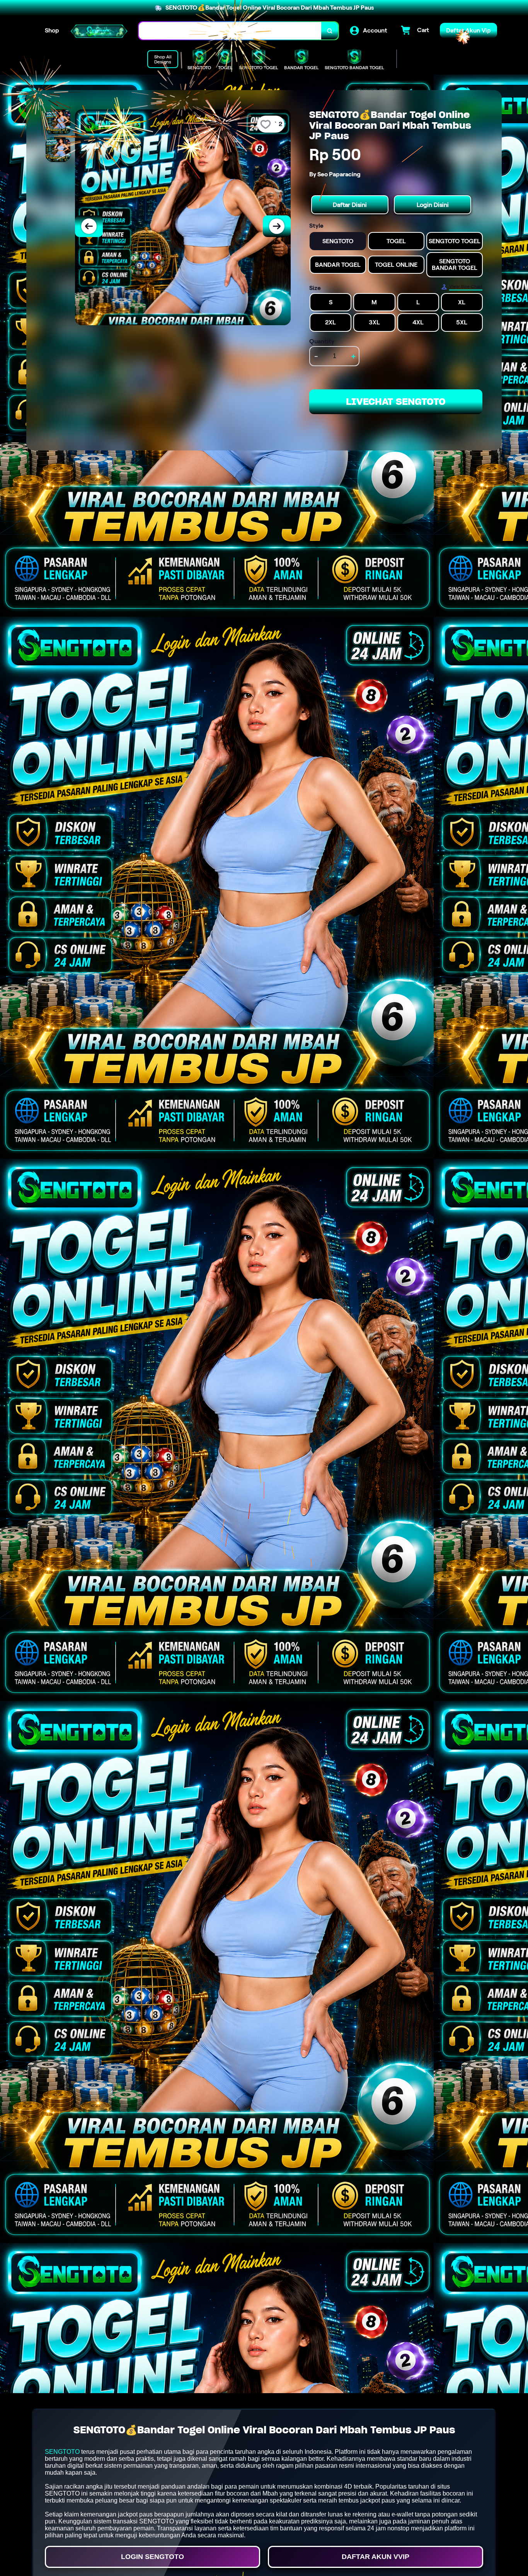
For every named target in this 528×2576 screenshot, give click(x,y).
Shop (52, 30)
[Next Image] (277, 226)
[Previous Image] (89, 226)
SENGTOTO (62, 2452)
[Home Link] (99, 31)
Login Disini (433, 205)
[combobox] (230, 31)
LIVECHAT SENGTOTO (396, 402)
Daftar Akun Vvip (376, 2557)
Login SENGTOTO (152, 2557)
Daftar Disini (350, 205)
